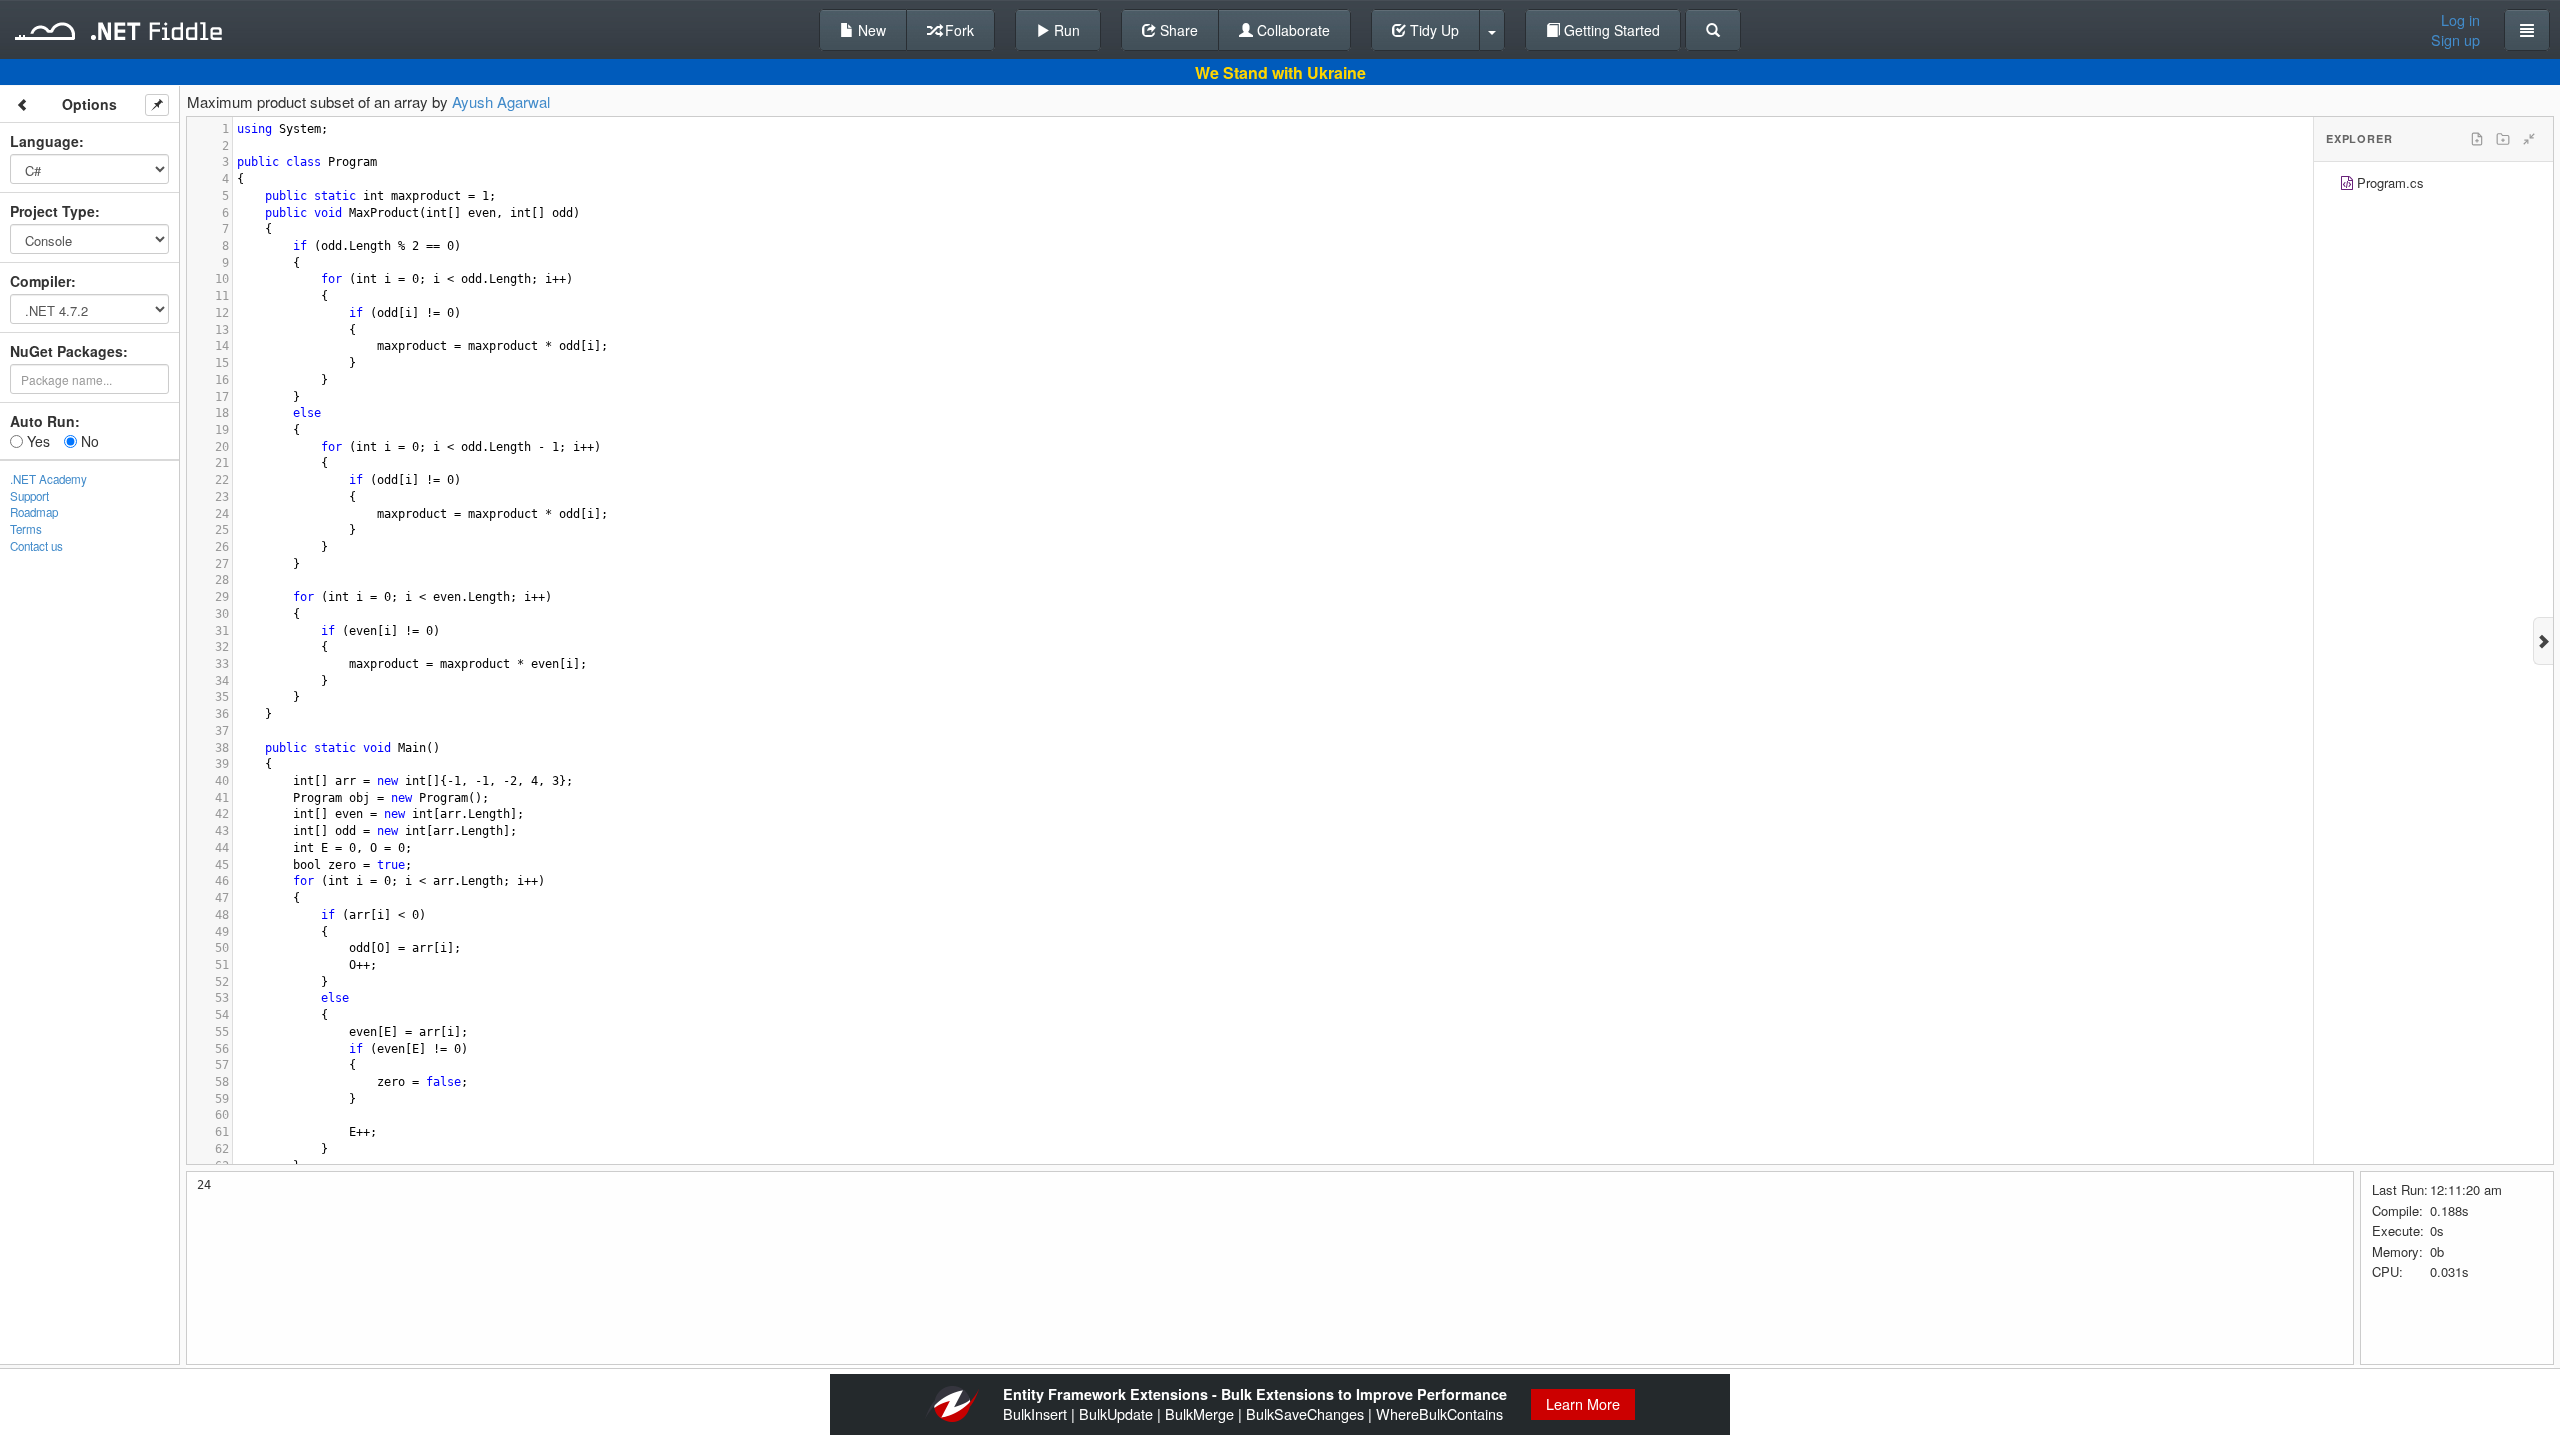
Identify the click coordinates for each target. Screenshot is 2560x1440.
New (870, 30)
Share (1177, 30)
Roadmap (34, 512)
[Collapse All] (2529, 139)
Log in (2460, 20)
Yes (36, 441)
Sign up (2455, 40)
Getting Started (1610, 30)
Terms (26, 529)
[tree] (2433, 185)
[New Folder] (2503, 139)
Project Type (52, 211)
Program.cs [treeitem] (2390, 182)
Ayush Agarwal (501, 101)
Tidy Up (1432, 30)
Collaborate (1291, 30)
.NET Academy (48, 479)
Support (29, 496)
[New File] (2477, 139)
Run (1065, 30)
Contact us (36, 546)
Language (44, 141)
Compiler (40, 281)
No (88, 441)
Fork (957, 30)
